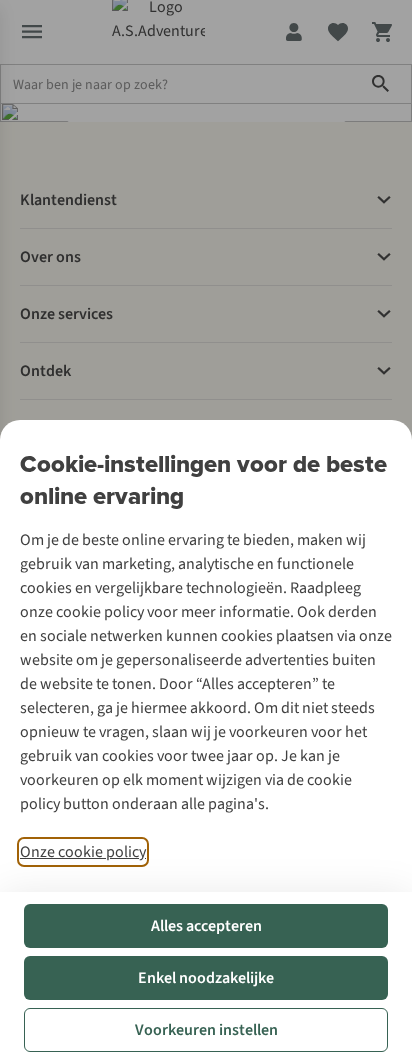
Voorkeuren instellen (206, 1030)
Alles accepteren (206, 926)
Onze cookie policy (83, 852)
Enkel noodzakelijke (206, 978)
